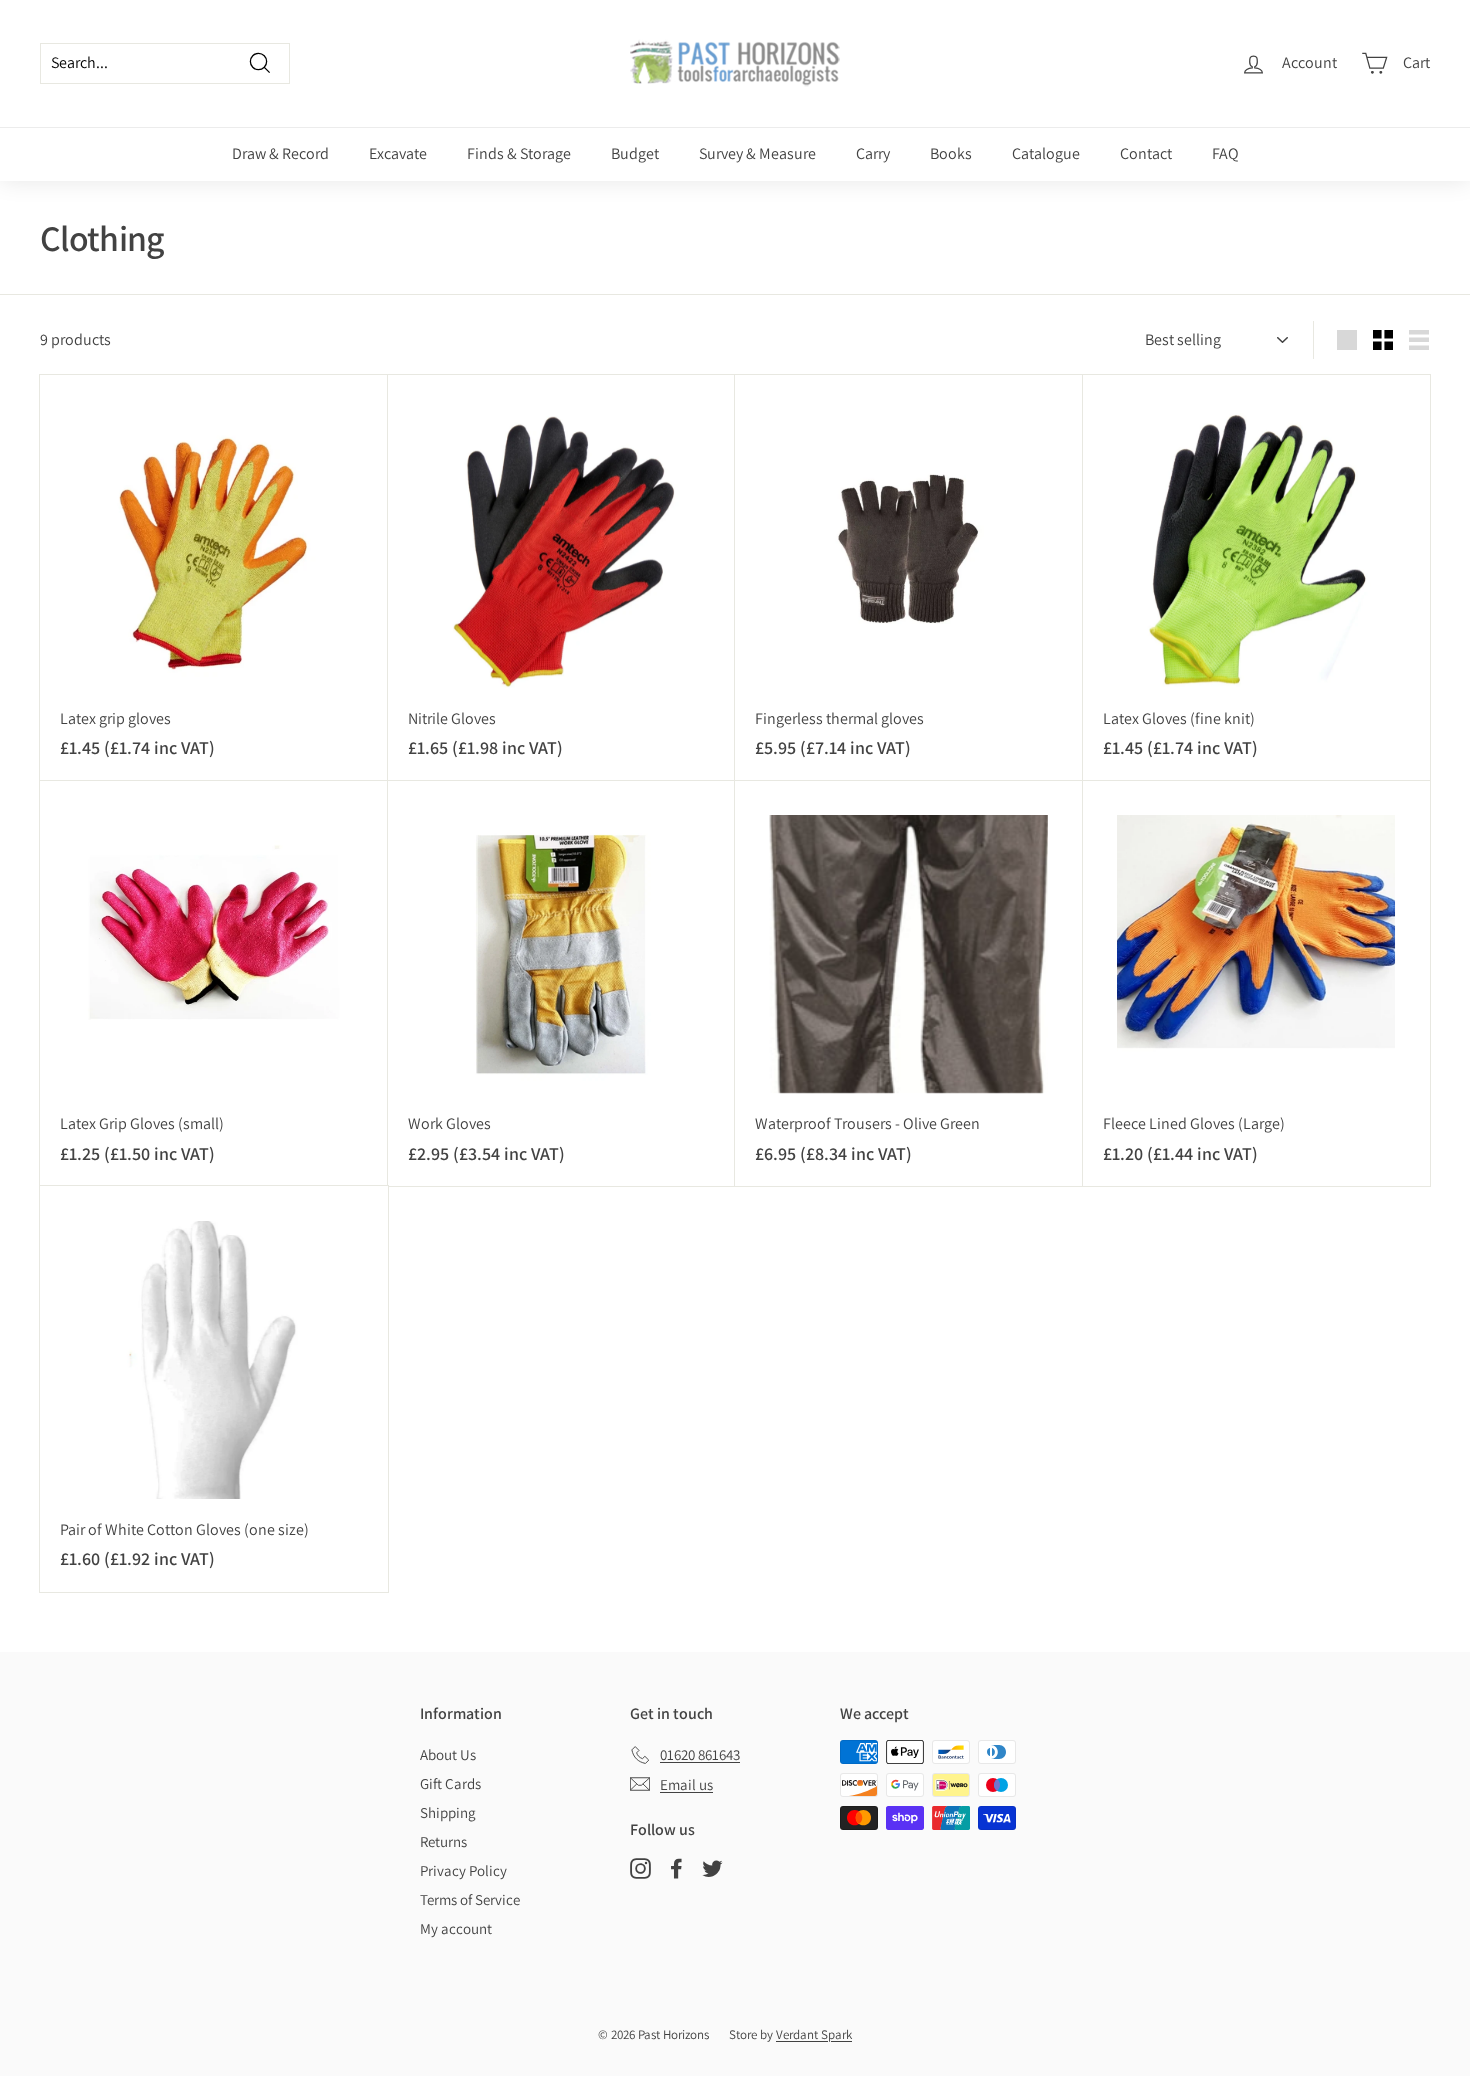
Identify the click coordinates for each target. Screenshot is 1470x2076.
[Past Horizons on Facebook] (676, 1868)
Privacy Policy (463, 1870)
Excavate (398, 153)
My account (456, 1928)
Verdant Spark (814, 2034)
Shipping (448, 1812)
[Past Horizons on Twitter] (712, 1868)
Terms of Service (470, 1899)
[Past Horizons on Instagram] (640, 1868)
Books (951, 153)
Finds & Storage (519, 153)
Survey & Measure (757, 153)
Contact (1146, 153)
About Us (448, 1754)
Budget (635, 153)
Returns (443, 1841)
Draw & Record (280, 153)
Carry (873, 153)
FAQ (1225, 153)
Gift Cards (450, 1783)
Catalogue (1046, 153)
